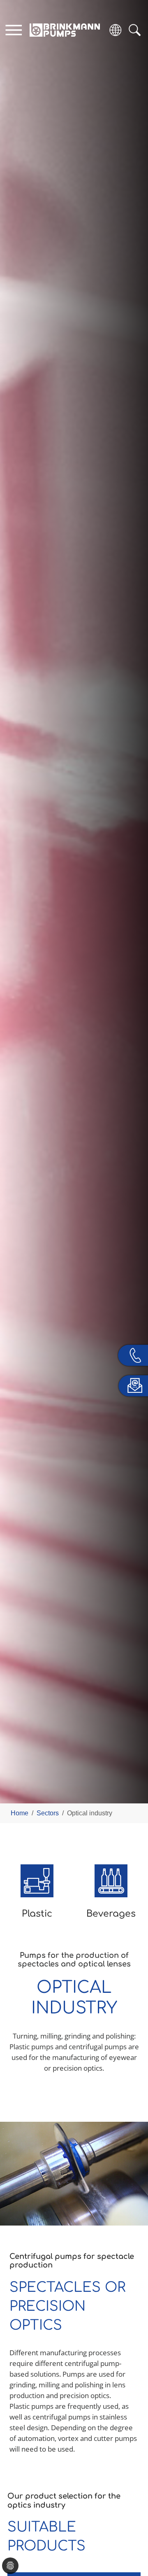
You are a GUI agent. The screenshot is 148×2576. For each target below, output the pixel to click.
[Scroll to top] (130, 2541)
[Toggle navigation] (14, 30)
